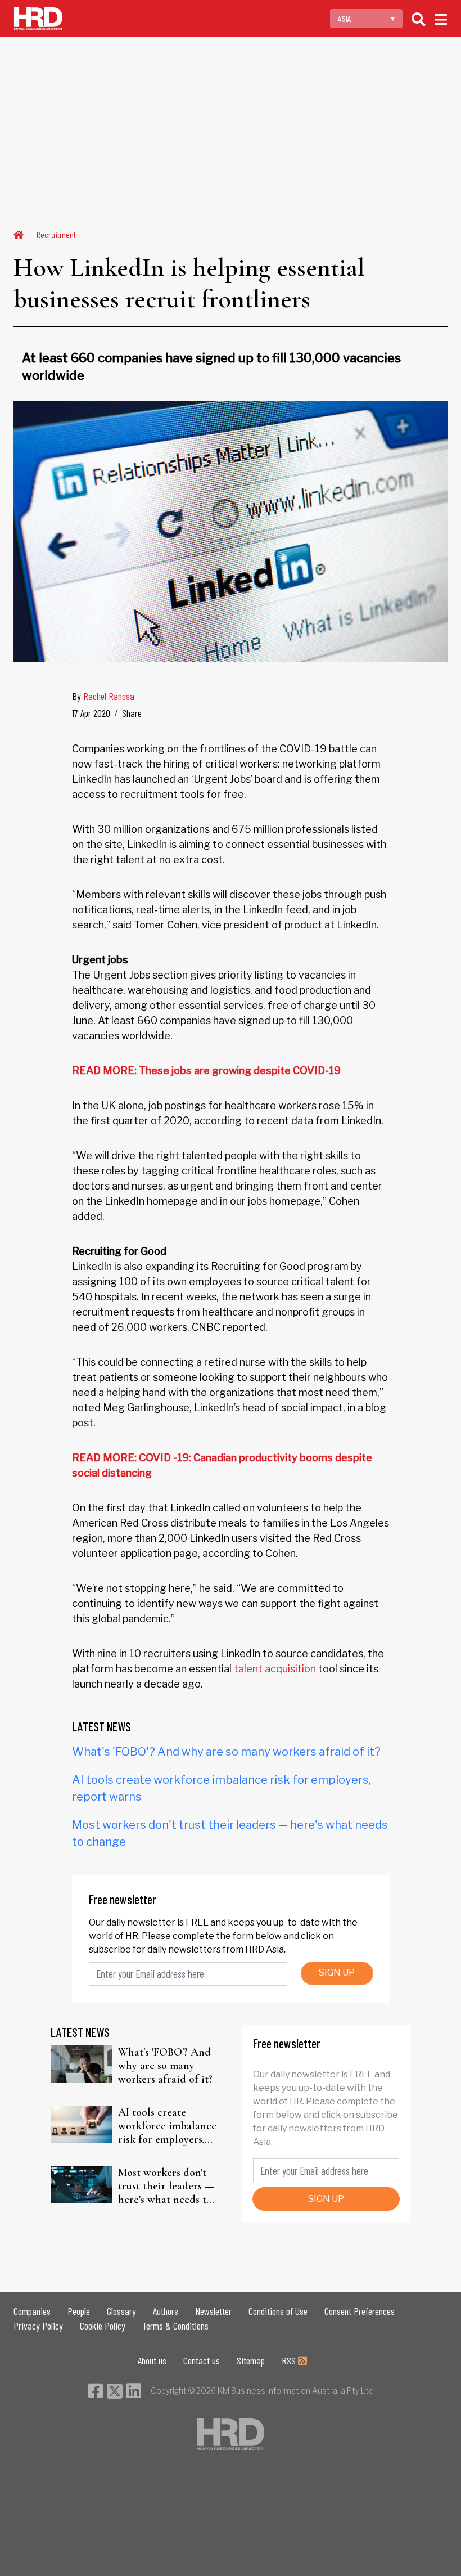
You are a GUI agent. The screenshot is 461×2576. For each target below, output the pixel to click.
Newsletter (213, 2311)
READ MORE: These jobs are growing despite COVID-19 (206, 1071)
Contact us (202, 2360)
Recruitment (56, 234)
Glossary (121, 2311)
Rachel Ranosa (109, 696)
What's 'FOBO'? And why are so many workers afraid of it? (226, 1752)
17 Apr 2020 (91, 713)
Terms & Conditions (175, 2326)
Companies (32, 2311)
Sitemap (251, 2360)
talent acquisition (275, 1669)
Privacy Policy (38, 2326)
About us (152, 2360)
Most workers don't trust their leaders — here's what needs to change (166, 2186)
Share (132, 713)
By (103, 696)
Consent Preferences (360, 2311)
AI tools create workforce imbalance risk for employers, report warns (167, 2126)
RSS (290, 2360)
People (79, 2311)
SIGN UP (337, 1973)
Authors (166, 2311)
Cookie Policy (103, 2326)
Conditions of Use (278, 2311)
